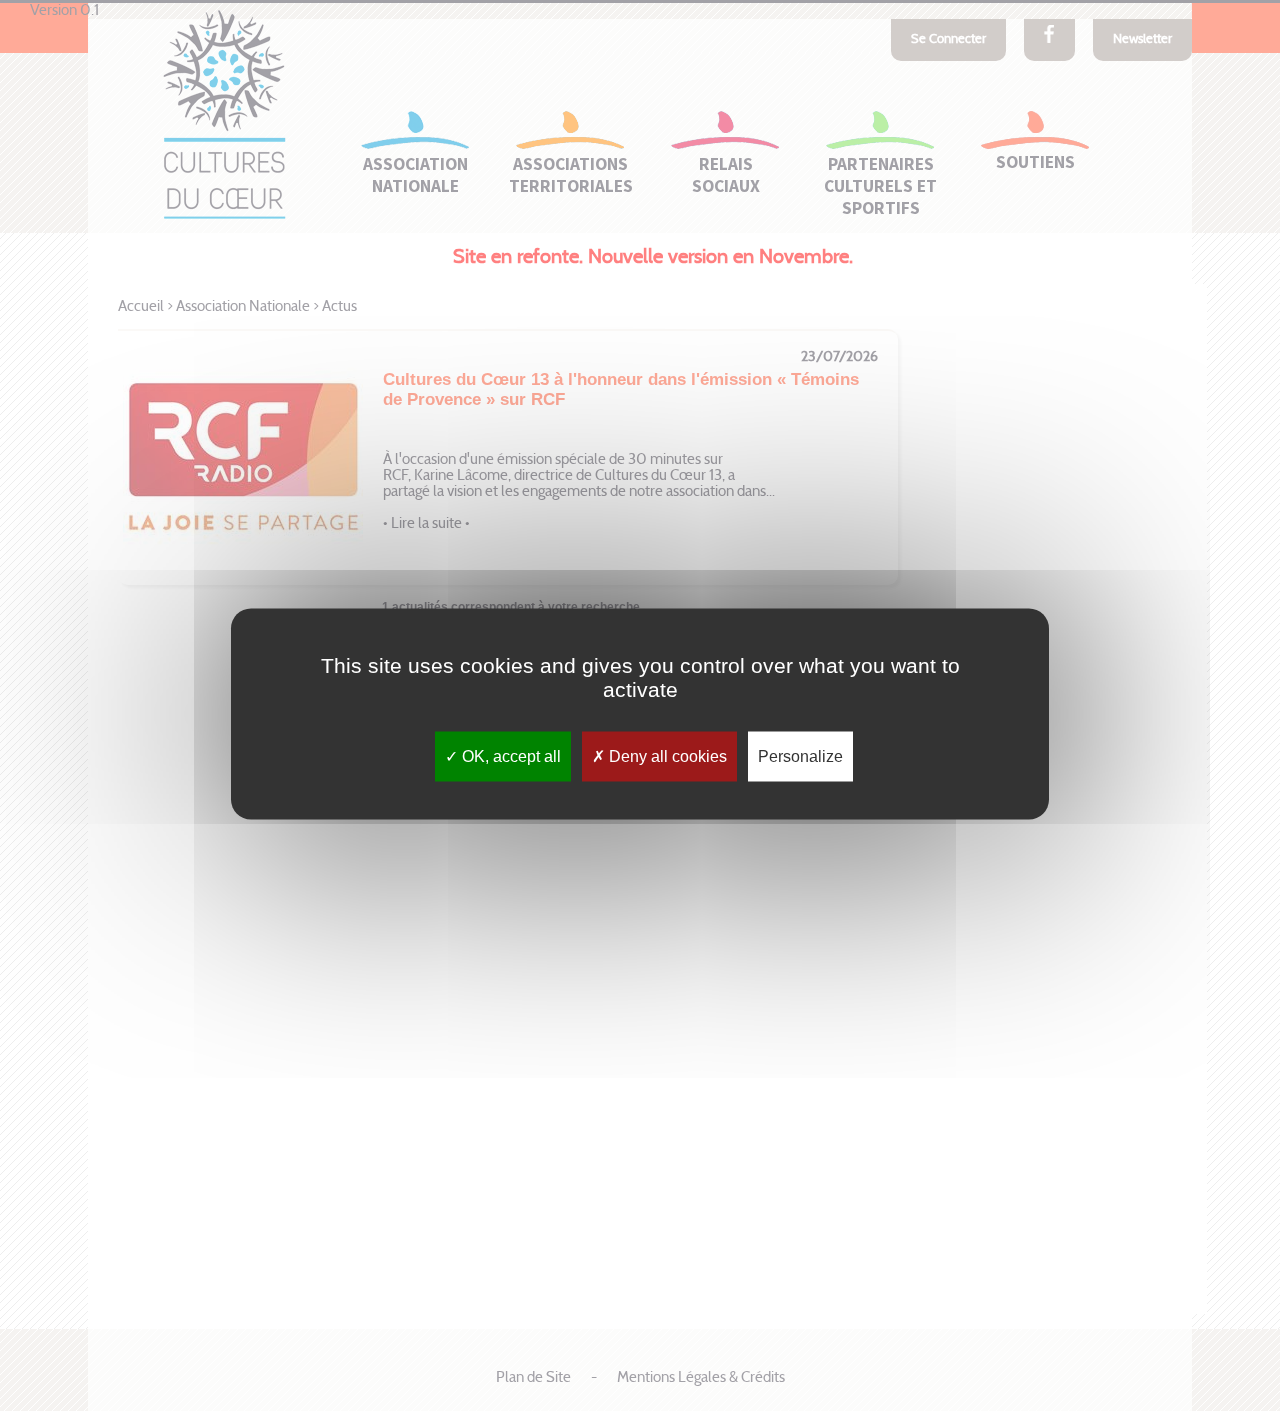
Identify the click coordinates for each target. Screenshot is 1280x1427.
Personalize (800, 755)
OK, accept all (509, 755)
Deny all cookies (666, 755)
